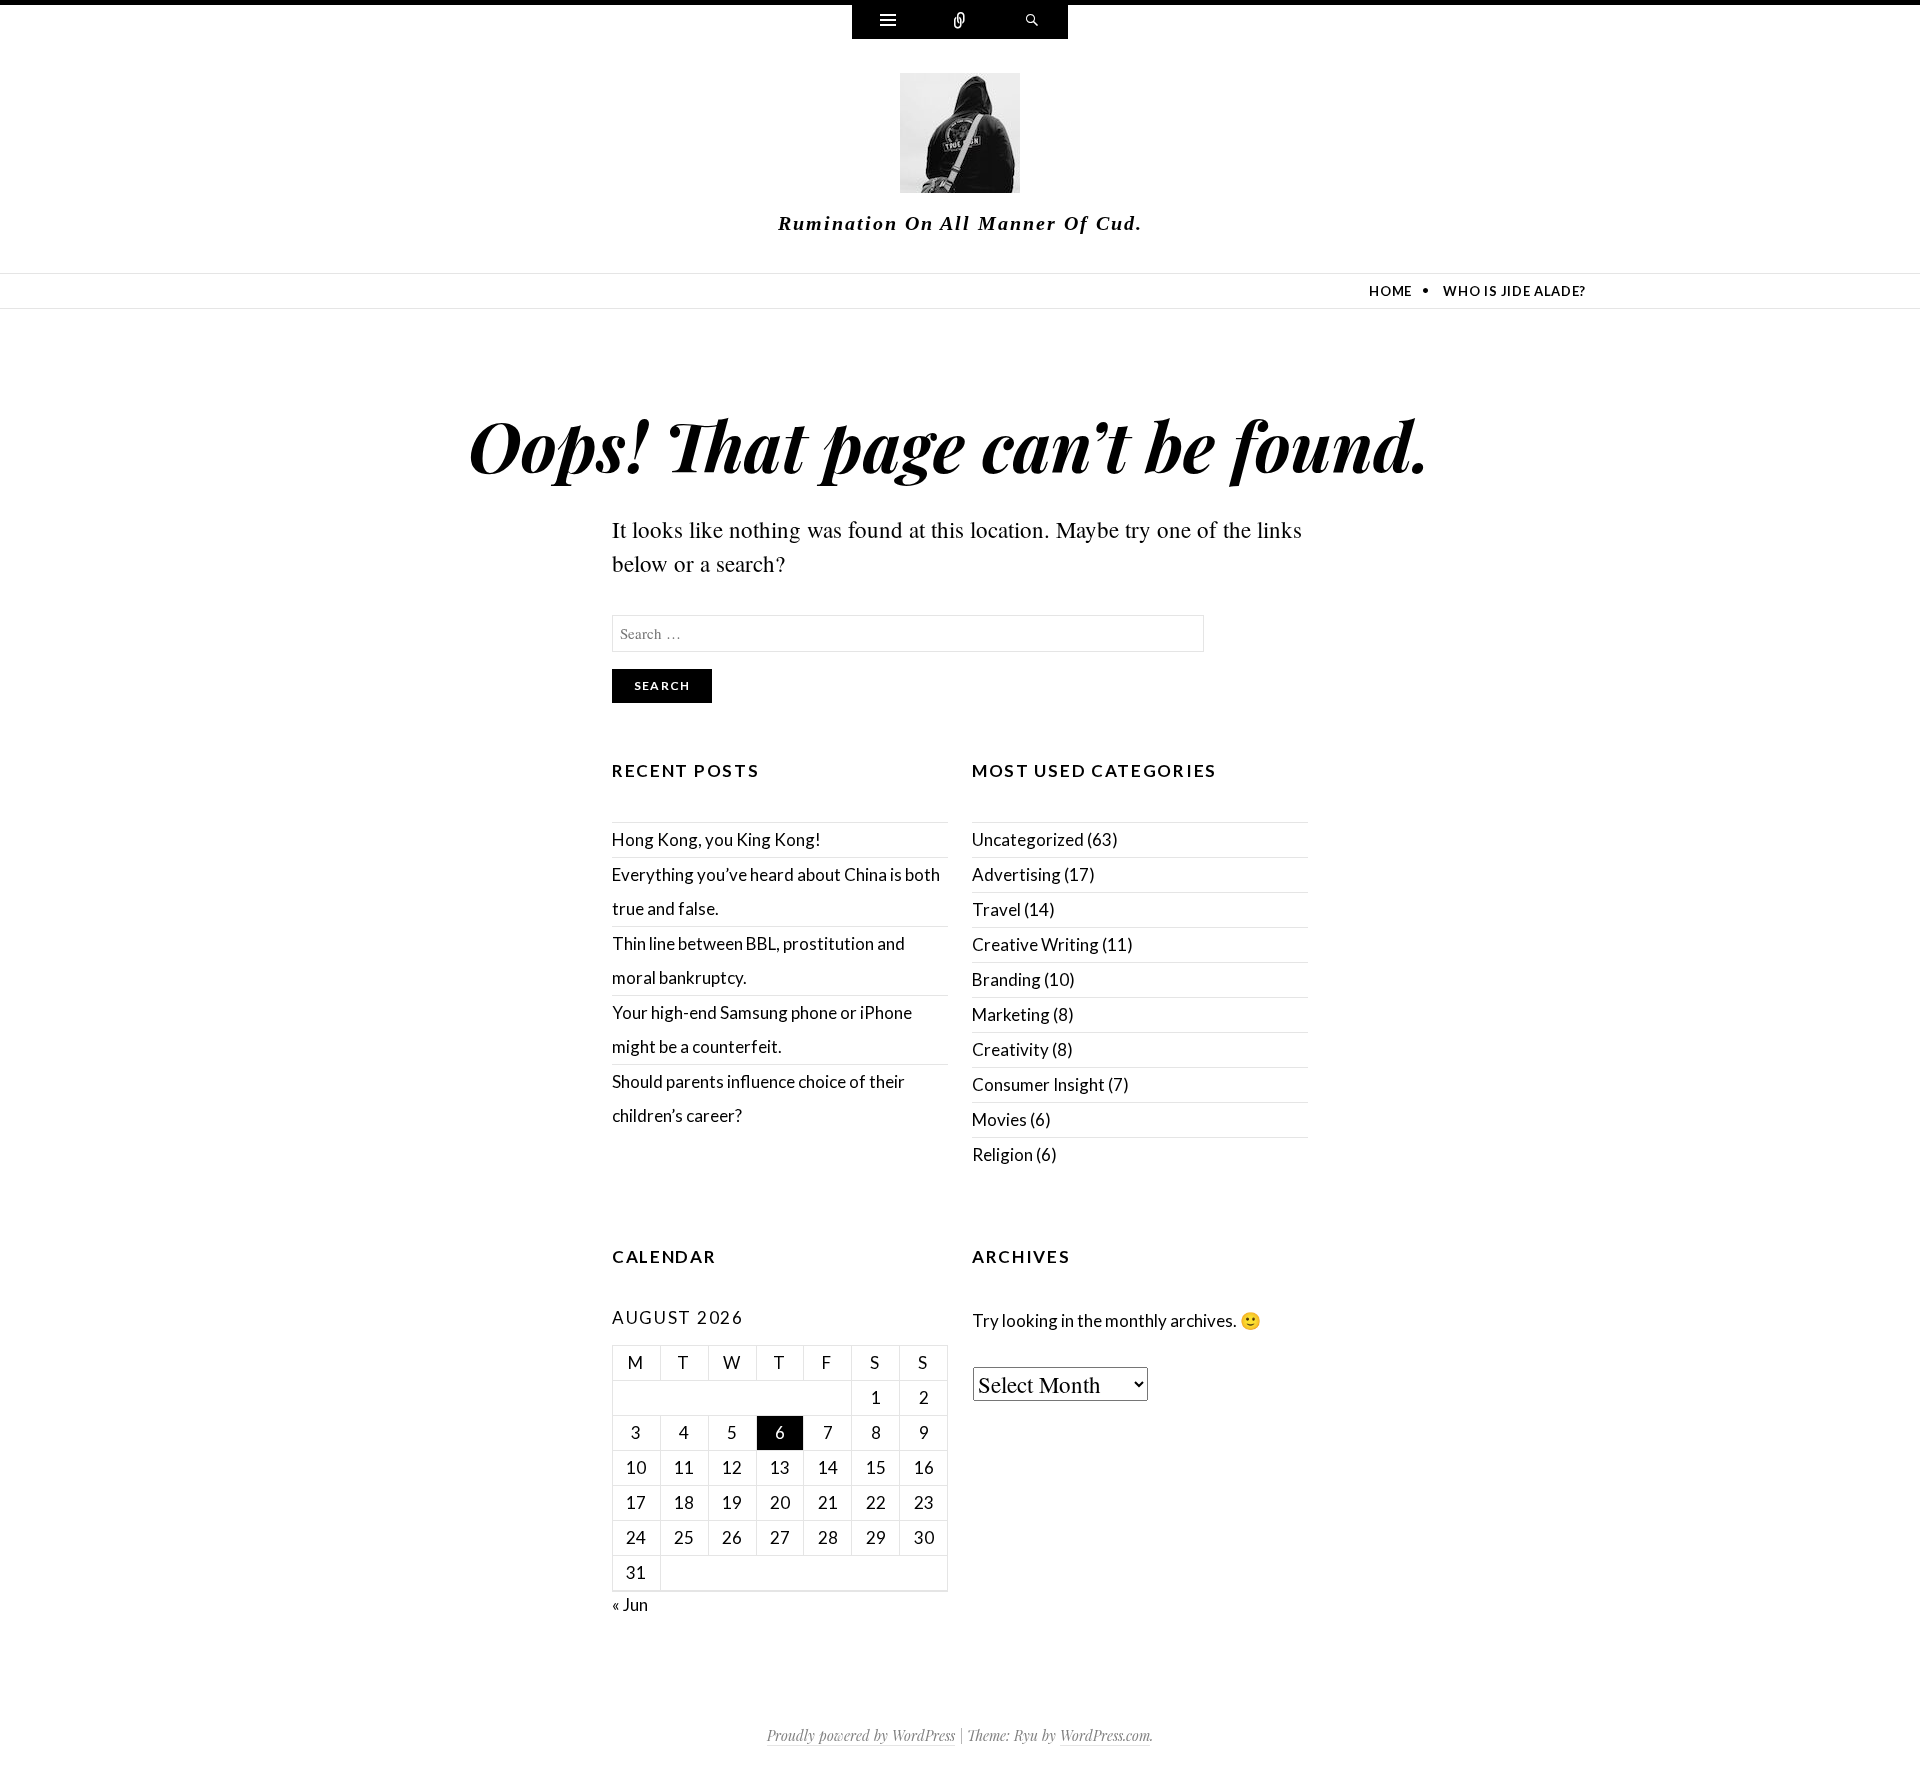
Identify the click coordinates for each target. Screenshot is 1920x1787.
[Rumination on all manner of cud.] (960, 137)
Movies (999, 1119)
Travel (996, 909)
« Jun (630, 1604)
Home (1390, 291)
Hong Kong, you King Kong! (716, 839)
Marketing (1011, 1014)
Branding (1006, 979)
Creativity (1010, 1049)
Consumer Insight (1038, 1084)
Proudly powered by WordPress (861, 1735)
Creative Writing (1035, 944)
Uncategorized (1028, 839)
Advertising (1016, 874)
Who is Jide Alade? (1514, 291)
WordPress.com (1105, 1735)
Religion (1002, 1154)
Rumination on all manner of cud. (960, 223)
